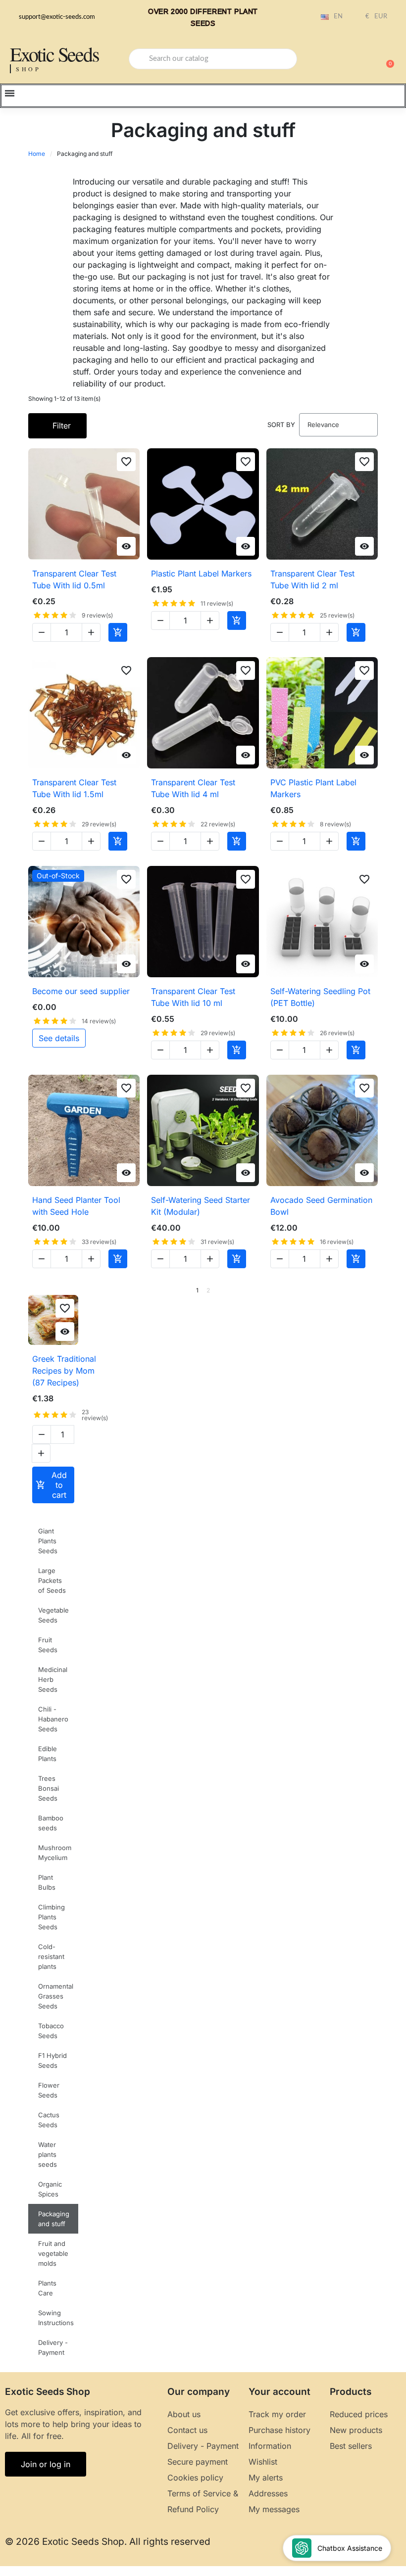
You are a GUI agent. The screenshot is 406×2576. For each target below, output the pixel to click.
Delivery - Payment (53, 2347)
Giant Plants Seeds (48, 1541)
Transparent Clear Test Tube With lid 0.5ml (74, 579)
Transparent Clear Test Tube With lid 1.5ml (74, 788)
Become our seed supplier (81, 991)
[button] (386, 59)
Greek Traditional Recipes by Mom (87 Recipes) (64, 1371)
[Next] (374, 1290)
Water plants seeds (48, 2154)
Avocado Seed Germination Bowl (321, 1206)
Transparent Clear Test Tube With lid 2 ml (312, 579)
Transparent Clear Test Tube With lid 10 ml (193, 997)
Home (37, 154)
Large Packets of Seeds (52, 1580)
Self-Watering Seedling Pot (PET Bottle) (320, 997)
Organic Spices (50, 2189)
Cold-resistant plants (51, 1956)
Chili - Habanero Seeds (53, 1719)
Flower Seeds (49, 2090)
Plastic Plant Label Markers (201, 573)
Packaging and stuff (54, 2219)
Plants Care (47, 2288)
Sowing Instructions (56, 2318)
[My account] (352, 60)
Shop (28, 69)
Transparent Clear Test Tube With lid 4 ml (193, 788)
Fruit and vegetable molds (53, 2253)
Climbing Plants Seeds (51, 1917)
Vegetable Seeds (53, 1615)
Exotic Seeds (54, 54)
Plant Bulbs (47, 1882)
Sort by (281, 425)
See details (59, 1038)
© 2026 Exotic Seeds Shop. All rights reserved (108, 2542)
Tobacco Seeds (51, 2031)
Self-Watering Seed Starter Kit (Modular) (201, 1206)
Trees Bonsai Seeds (49, 1788)
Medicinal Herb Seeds (53, 1679)
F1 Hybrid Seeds (52, 2060)
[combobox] (213, 59)
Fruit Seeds (48, 1645)
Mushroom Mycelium (55, 1853)
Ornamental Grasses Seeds (56, 1996)
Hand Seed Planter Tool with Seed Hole (76, 1206)
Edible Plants (48, 1754)
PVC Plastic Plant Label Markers (313, 788)
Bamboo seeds (51, 1823)
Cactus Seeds (49, 2120)
